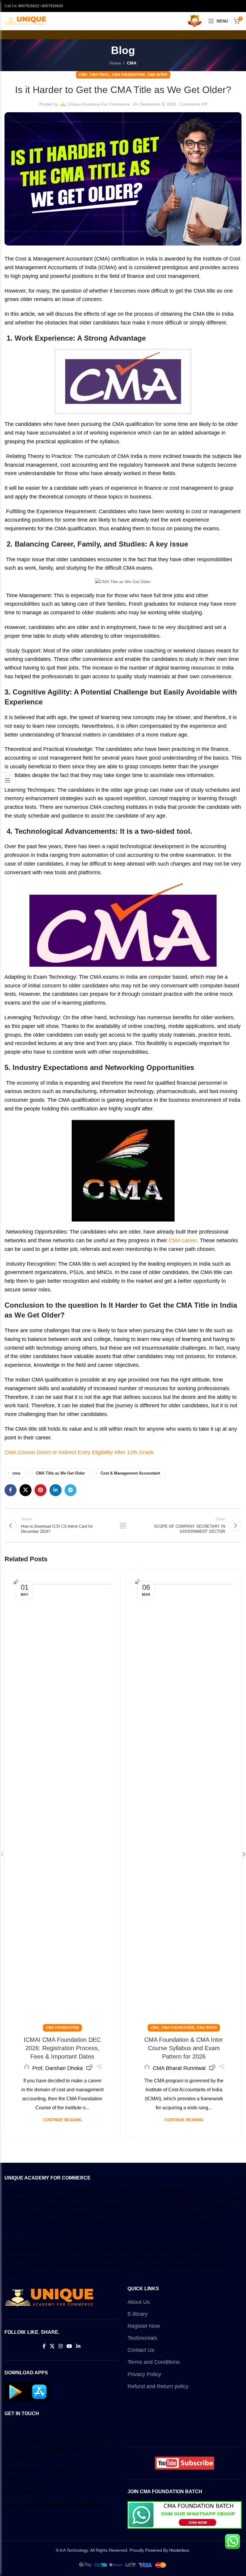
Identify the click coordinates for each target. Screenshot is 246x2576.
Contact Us (141, 2350)
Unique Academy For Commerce (99, 104)
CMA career (183, 1240)
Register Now (144, 2326)
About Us (139, 2302)
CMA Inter (157, 75)
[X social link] (25, 1490)
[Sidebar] (7, 780)
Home (115, 63)
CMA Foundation (128, 75)
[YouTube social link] (69, 2347)
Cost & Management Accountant (130, 1473)
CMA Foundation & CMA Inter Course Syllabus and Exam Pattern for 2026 (184, 2048)
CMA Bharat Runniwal (179, 2068)
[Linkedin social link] (55, 1490)
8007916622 (29, 6)
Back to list (123, 1526)
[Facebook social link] (10, 1490)
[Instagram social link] (60, 2347)
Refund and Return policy (158, 2386)
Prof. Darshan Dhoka (58, 2068)
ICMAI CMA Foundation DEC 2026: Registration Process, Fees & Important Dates (62, 2048)
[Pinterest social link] (40, 1490)
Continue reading (62, 2120)
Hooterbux (179, 2550)
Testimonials (142, 2338)
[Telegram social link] (70, 1490)
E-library (138, 2314)
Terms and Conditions (154, 2362)
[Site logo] (25, 21)
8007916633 (52, 6)
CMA (132, 63)
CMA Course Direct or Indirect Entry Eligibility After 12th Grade (79, 1452)
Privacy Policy (144, 2374)
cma (16, 1473)
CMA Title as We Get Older (60, 1473)
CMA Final (100, 75)
